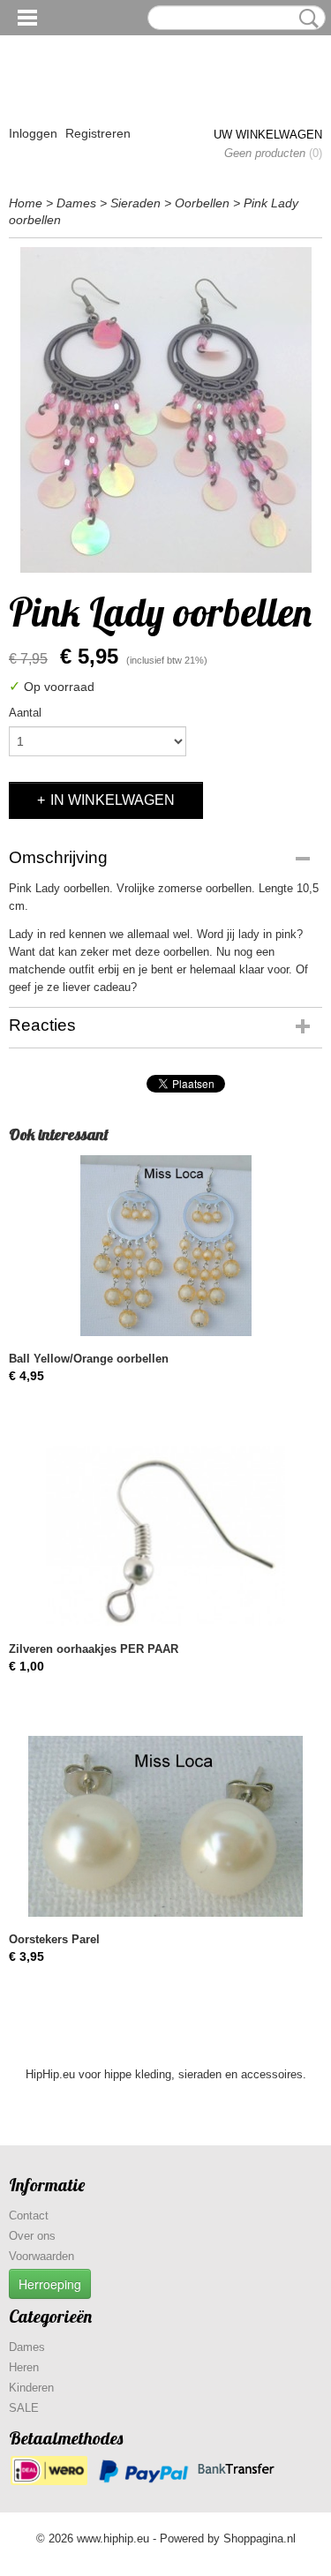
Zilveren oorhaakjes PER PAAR (94, 1649)
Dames (76, 203)
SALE (24, 2408)
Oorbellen (202, 203)
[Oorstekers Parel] (165, 1826)
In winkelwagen (113, 800)
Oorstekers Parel (54, 1939)
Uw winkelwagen (268, 135)
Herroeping (50, 2284)
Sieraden (135, 203)
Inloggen (33, 133)
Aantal (25, 713)
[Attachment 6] (165, 410)
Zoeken (305, 19)
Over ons (32, 2236)
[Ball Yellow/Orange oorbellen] (165, 1246)
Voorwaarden (41, 2256)
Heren (24, 2367)
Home (26, 203)
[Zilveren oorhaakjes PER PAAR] (165, 1536)
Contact (29, 2216)
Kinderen (31, 2388)
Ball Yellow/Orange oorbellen (89, 1359)
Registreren (98, 133)
